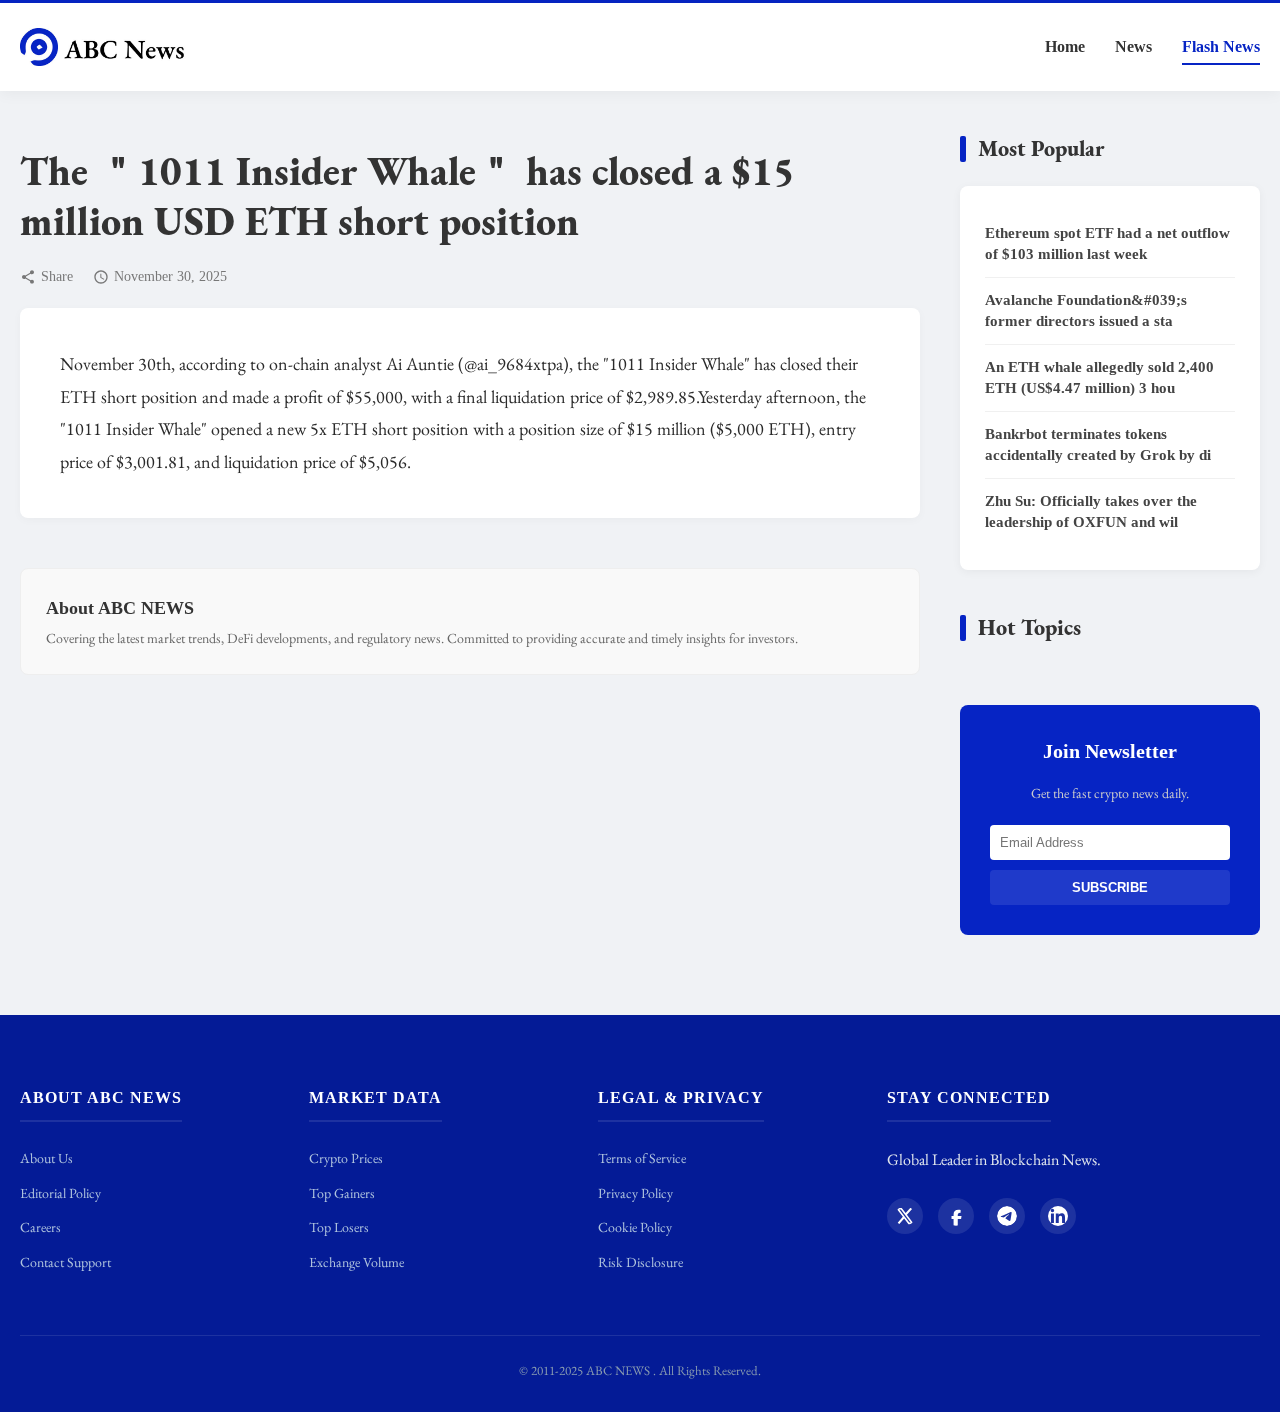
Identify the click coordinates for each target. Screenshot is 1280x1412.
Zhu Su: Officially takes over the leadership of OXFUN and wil (1091, 511)
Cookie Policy (635, 1227)
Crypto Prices (346, 1158)
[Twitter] (905, 1220)
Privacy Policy (635, 1193)
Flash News (1221, 46)
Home (1065, 46)
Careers (40, 1227)
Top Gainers (342, 1193)
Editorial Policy (60, 1193)
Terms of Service (642, 1158)
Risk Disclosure (640, 1262)
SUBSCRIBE (1110, 887)
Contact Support (65, 1262)
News (1133, 46)
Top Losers (339, 1227)
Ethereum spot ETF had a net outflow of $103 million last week (1107, 243)
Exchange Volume (356, 1262)
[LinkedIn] (1058, 1220)
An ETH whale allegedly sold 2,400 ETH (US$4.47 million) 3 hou (1099, 377)
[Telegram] (1007, 1220)
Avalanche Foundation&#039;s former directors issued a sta (1086, 310)
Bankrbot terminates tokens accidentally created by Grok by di (1098, 444)
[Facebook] (956, 1220)
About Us (46, 1158)
